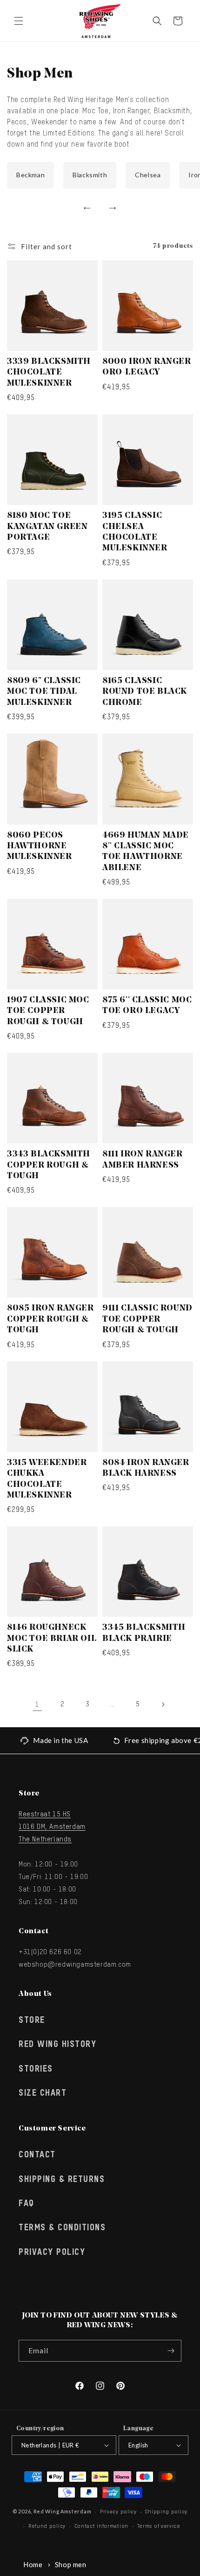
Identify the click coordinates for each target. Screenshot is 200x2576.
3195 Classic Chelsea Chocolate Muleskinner (135, 532)
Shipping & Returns (62, 2180)
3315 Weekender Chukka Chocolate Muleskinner (47, 1479)
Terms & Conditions (62, 2228)
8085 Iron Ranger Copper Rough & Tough (50, 1320)
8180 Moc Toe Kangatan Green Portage (47, 527)
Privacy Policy (52, 2253)
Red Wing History (57, 2045)
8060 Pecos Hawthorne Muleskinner (40, 847)
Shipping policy (166, 2512)
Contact (37, 2155)
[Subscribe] (171, 2351)
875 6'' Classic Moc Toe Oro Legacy (147, 1006)
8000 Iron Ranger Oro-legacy (147, 367)
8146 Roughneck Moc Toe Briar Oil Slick (52, 1639)
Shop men (71, 2564)
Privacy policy (118, 2512)
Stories (36, 2069)
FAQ (27, 2204)
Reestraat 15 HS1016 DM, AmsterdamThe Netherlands (52, 1827)
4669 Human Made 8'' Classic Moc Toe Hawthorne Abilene (146, 852)
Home (33, 2564)
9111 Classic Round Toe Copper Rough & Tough (147, 1320)
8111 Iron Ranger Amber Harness (143, 1160)
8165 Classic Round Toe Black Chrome (145, 692)
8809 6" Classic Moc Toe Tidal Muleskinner (44, 692)
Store (32, 2021)
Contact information (101, 2526)
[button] (19, 21)
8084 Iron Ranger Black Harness (146, 1469)
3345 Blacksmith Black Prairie (144, 1633)
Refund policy (47, 2526)
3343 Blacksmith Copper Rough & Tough (49, 1165)
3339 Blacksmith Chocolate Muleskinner (49, 373)
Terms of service (159, 2526)
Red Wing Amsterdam (63, 2511)
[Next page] (163, 1704)
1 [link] (37, 1705)
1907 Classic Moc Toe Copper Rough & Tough (48, 1011)
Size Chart (43, 2093)
